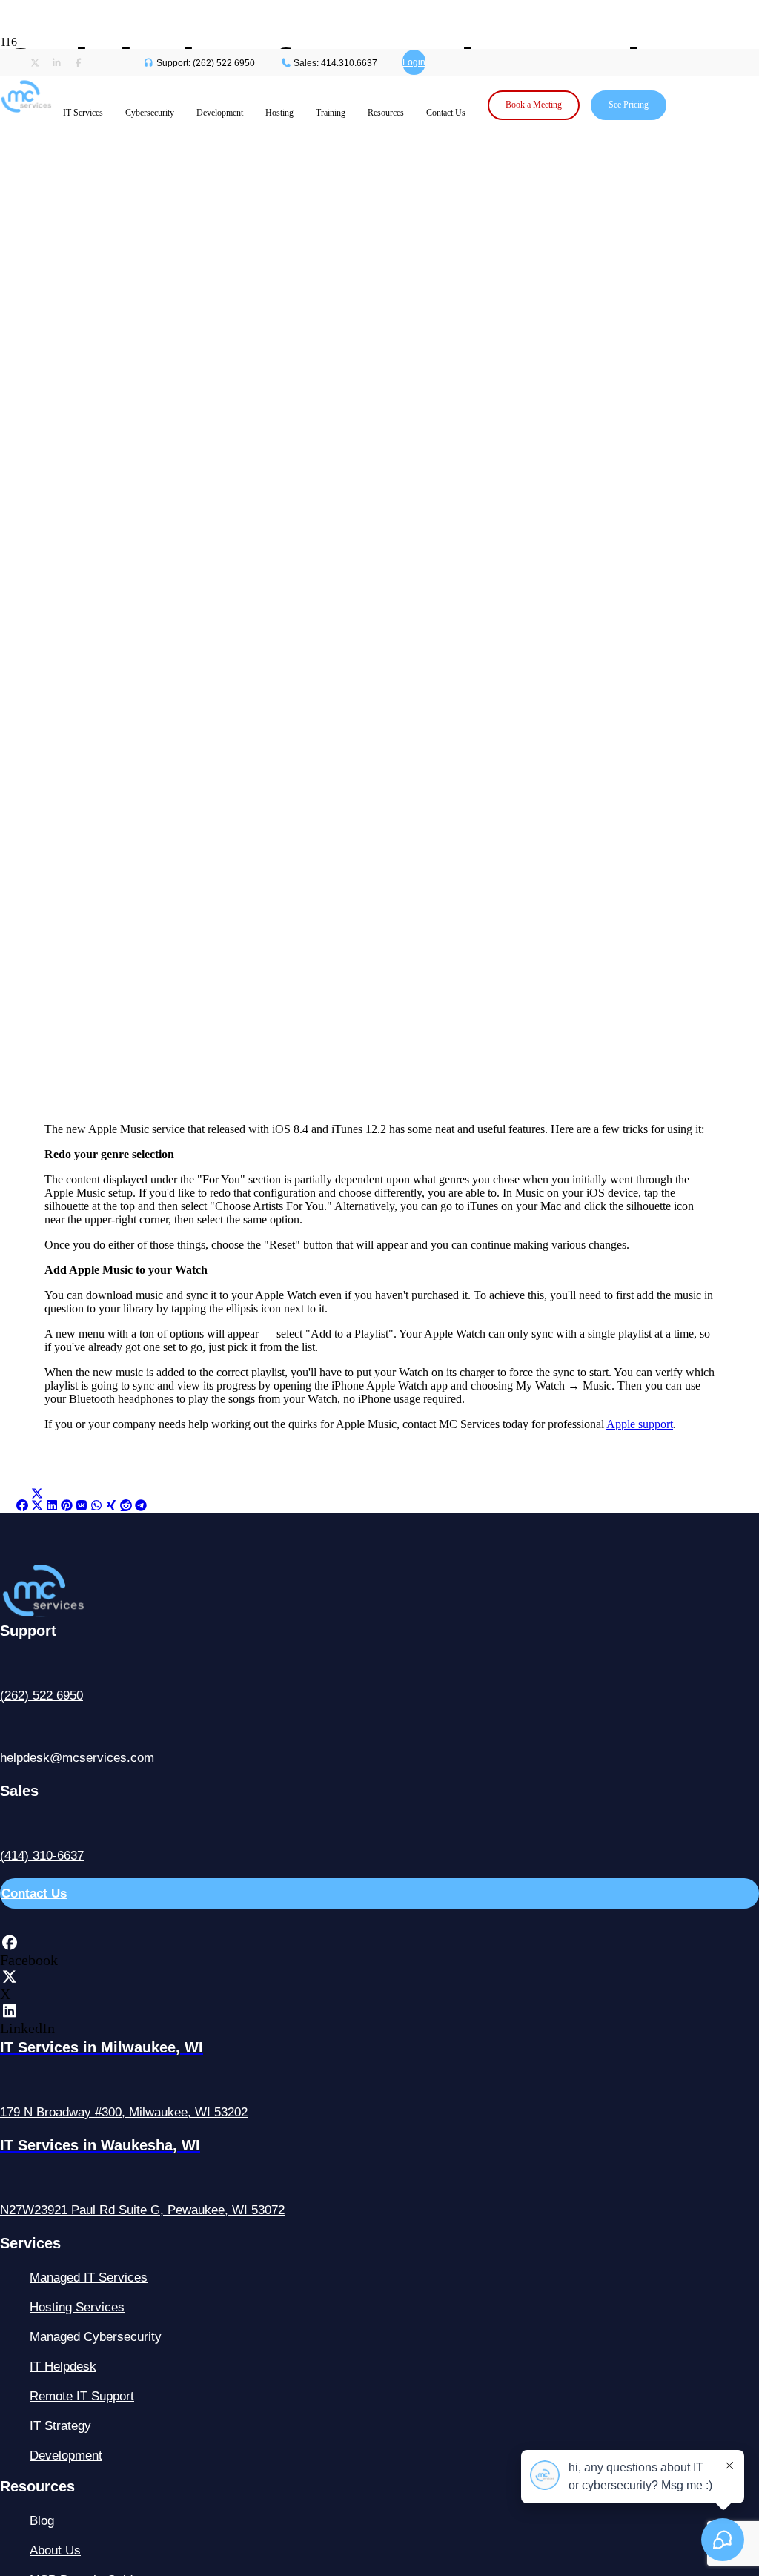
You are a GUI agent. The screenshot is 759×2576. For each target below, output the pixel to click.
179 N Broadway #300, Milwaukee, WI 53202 (124, 2112)
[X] (9, 1977)
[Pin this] (67, 1506)
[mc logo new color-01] (26, 116)
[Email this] (7, 1506)
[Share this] (22, 1506)
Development (220, 113)
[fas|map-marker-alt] (379, 2083)
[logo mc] (72, 1613)
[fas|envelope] (379, 1728)
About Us (55, 2550)
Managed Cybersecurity (96, 2337)
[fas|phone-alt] (379, 1666)
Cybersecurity (150, 113)
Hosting (279, 113)
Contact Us (446, 113)
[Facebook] (9, 1943)
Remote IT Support (82, 2396)
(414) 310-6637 (42, 1856)
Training (331, 113)
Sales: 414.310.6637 (334, 63)
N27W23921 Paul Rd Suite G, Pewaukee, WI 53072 (142, 2210)
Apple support (640, 1424)
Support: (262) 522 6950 (205, 63)
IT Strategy (60, 2426)
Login (414, 62)
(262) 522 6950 (42, 1695)
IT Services (83, 113)
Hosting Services (77, 2307)
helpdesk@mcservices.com (77, 1758)
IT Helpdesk (63, 2367)
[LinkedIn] (9, 2011)
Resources (386, 113)
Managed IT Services (89, 2278)
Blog (42, 2521)
